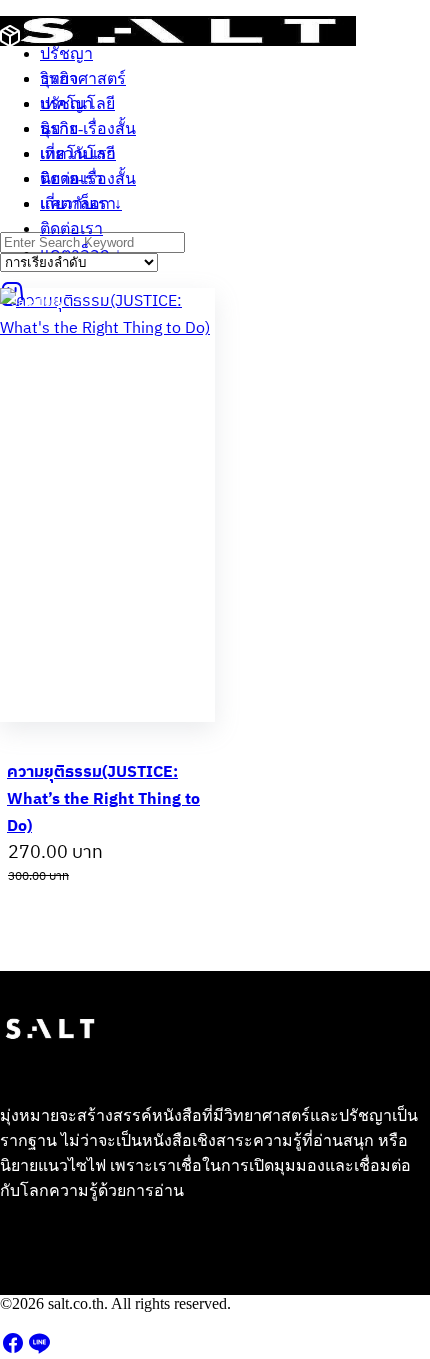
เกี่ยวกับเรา (78, 203)
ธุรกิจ (59, 128)
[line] (39, 1349)
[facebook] (13, 1349)
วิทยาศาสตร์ (83, 78)
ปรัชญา (66, 103)
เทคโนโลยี (77, 153)
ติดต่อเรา (71, 228)
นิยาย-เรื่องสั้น (88, 178)
